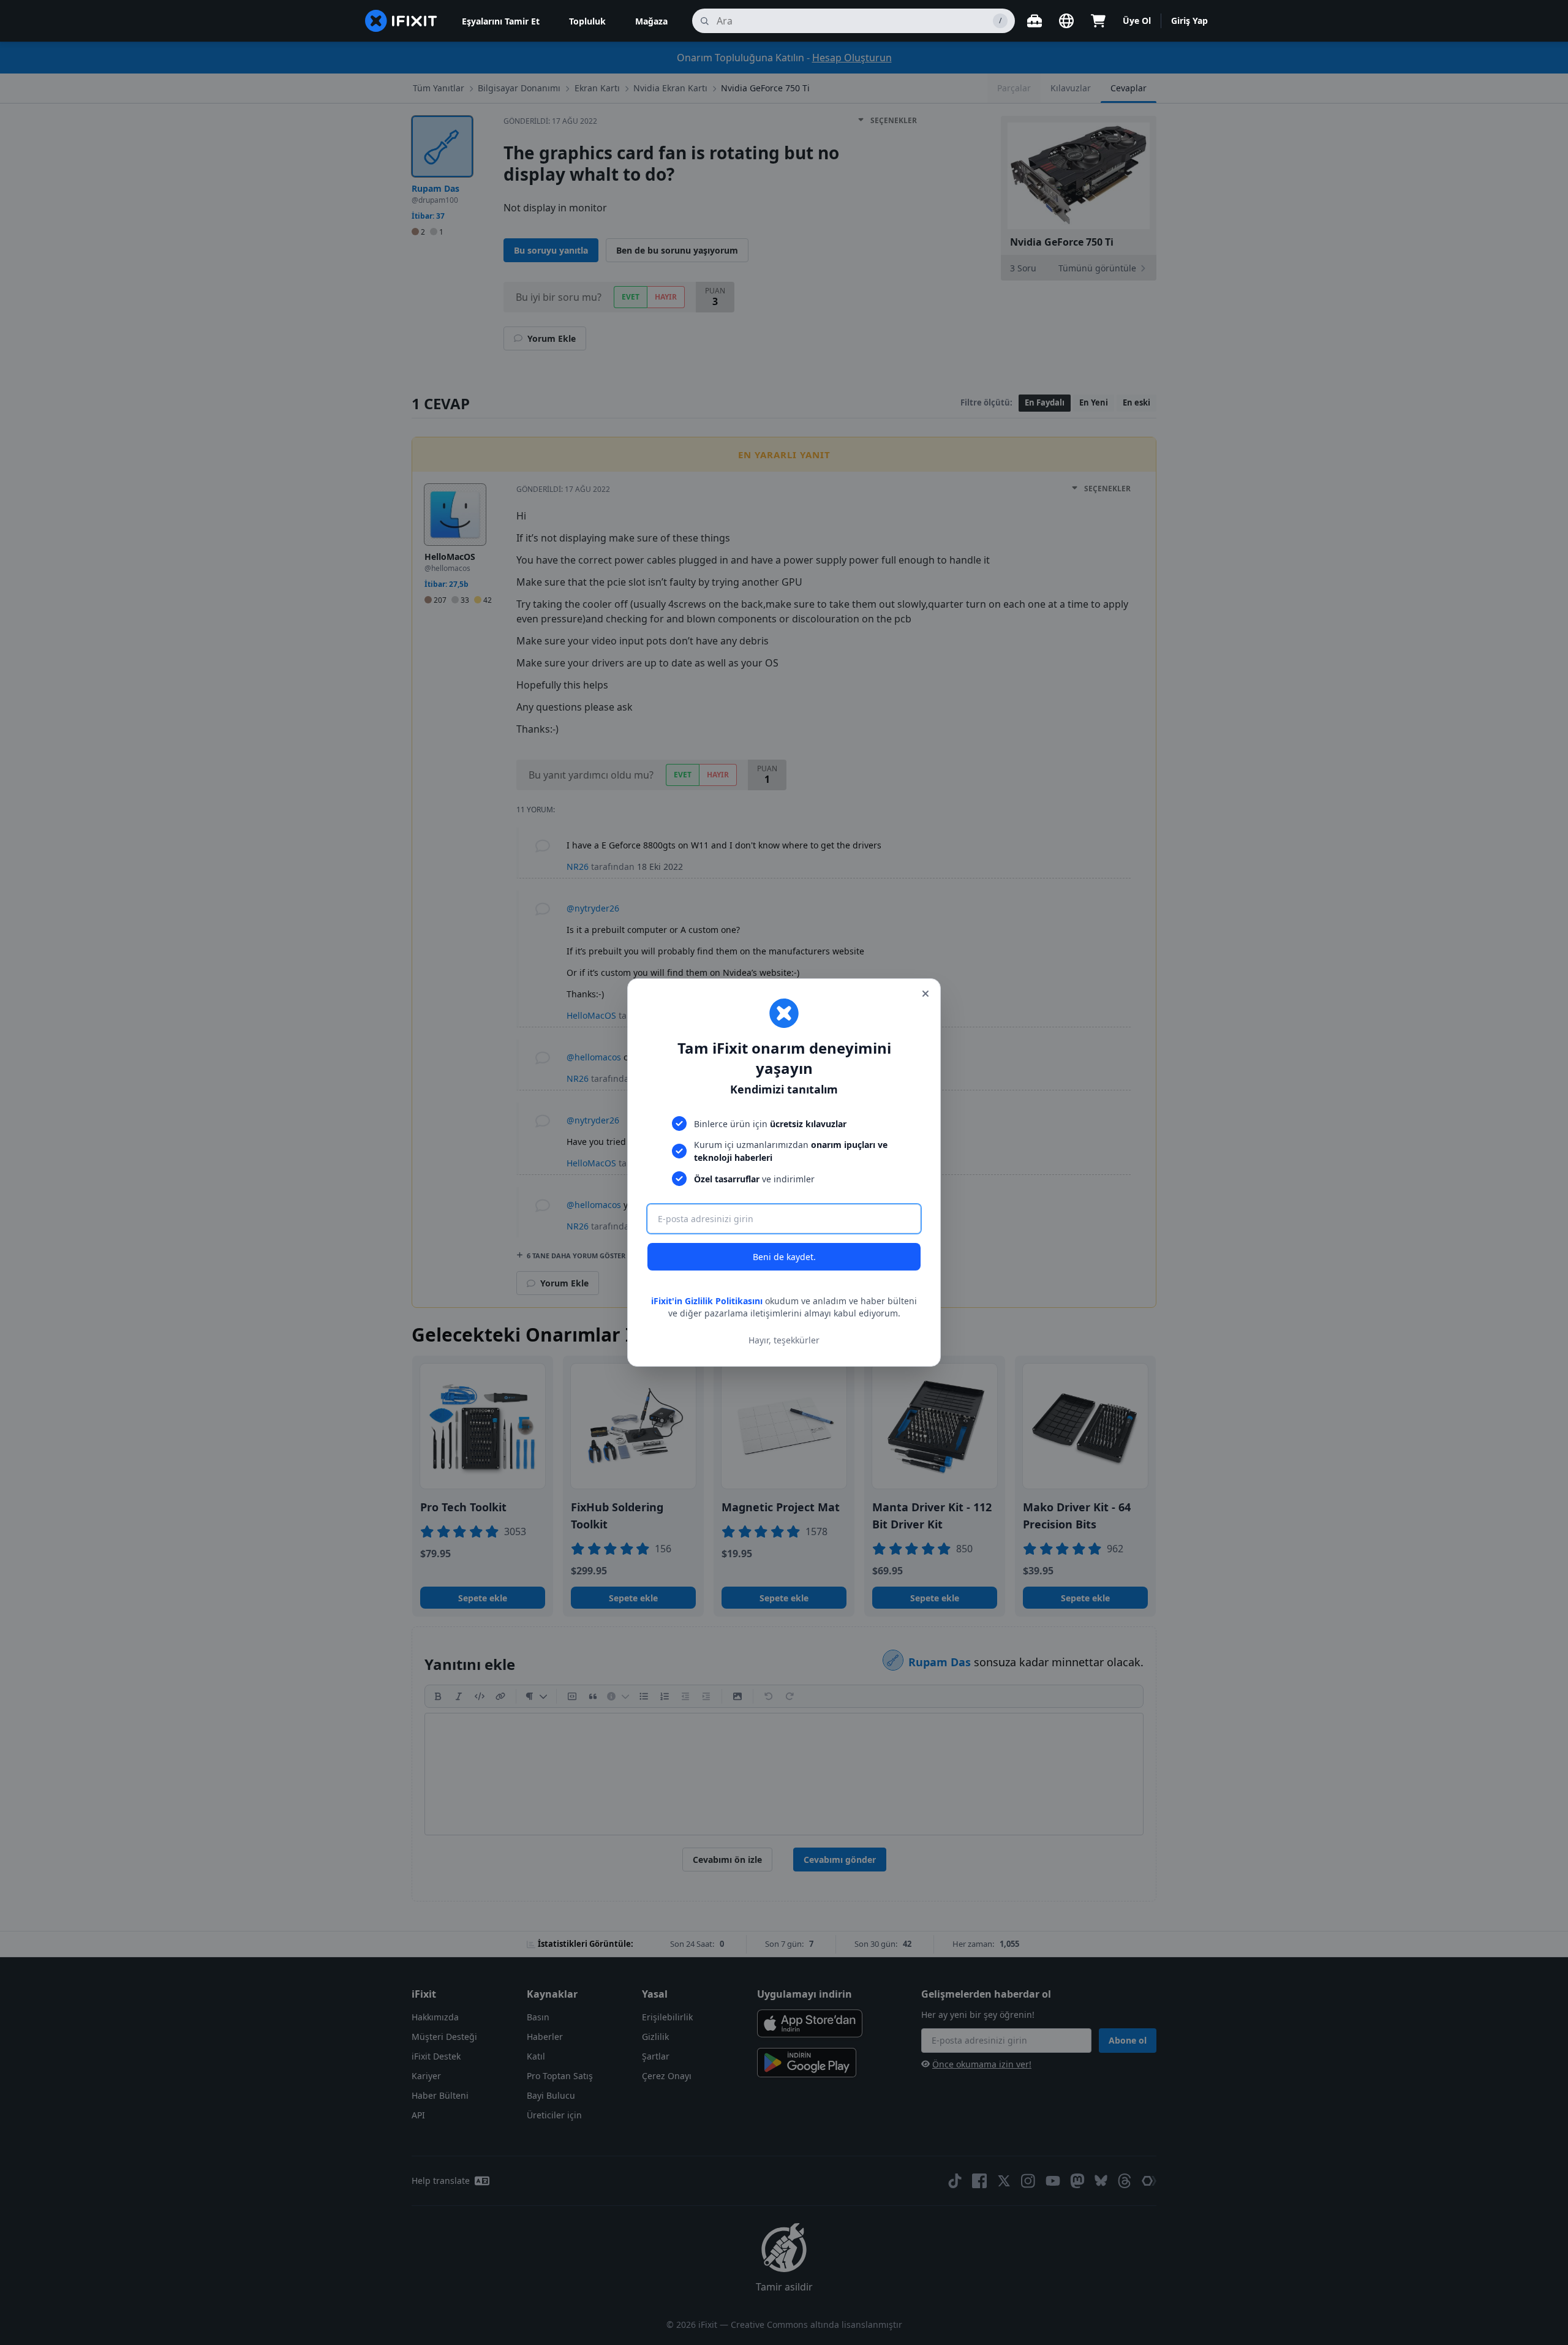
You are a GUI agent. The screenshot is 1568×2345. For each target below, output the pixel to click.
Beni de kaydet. (784, 1257)
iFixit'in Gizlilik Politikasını (707, 1301)
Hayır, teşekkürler (784, 1340)
